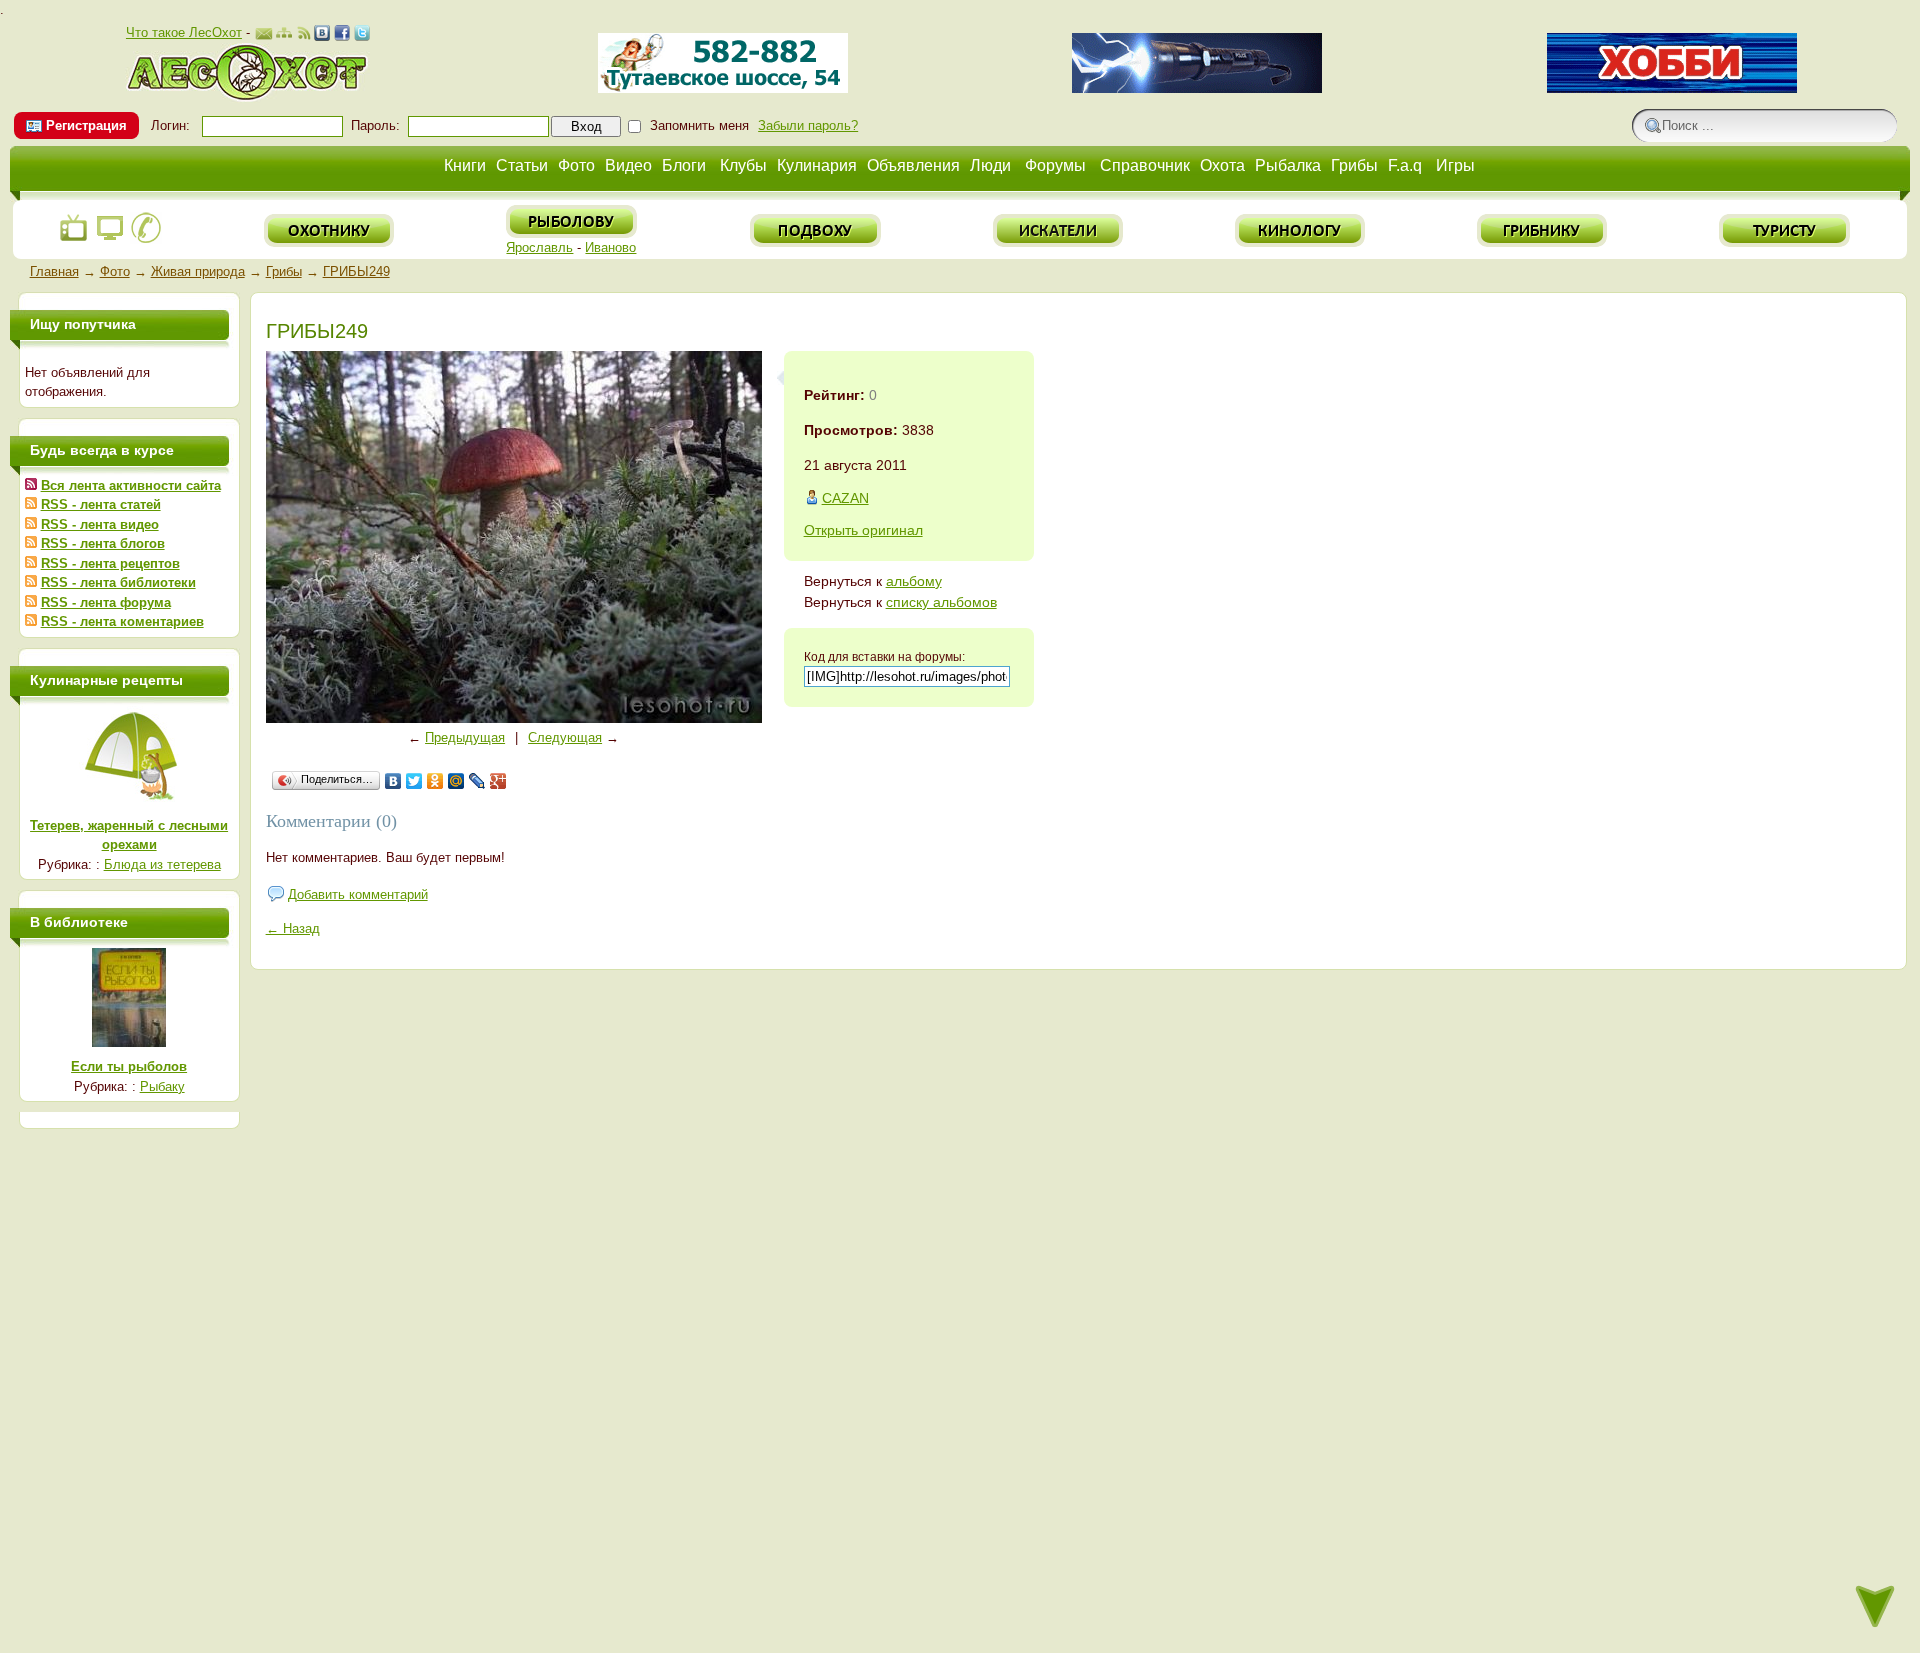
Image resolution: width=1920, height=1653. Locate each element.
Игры (1455, 165)
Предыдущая (465, 737)
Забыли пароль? (808, 125)
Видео (628, 165)
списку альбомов (941, 602)
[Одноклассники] (435, 781)
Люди (990, 165)
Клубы (743, 165)
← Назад (293, 928)
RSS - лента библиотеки (118, 582)
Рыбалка (1288, 165)
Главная (54, 271)
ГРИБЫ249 (356, 271)
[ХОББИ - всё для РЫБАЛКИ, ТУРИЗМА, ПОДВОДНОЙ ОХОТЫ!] (1672, 88)
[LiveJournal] (477, 781)
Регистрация (86, 125)
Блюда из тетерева (162, 864)
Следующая (565, 737)
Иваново (610, 247)
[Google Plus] (498, 781)
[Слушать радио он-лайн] (74, 239)
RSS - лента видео (100, 524)
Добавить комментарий (358, 894)
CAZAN (845, 498)
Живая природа (198, 271)
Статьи (522, 165)
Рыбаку (162, 1086)
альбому (914, 581)
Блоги (684, 165)
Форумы (1055, 165)
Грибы (1354, 165)
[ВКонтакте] (393, 781)
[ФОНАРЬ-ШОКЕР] (1197, 88)
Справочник (1145, 165)
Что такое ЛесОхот (184, 32)
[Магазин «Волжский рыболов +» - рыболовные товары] (723, 88)
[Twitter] (414, 781)
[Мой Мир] (456, 781)
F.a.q (1405, 165)
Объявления (913, 165)
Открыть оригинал (863, 530)
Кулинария (817, 165)
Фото (576, 165)
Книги (465, 165)
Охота (1222, 165)
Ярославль (539, 247)
